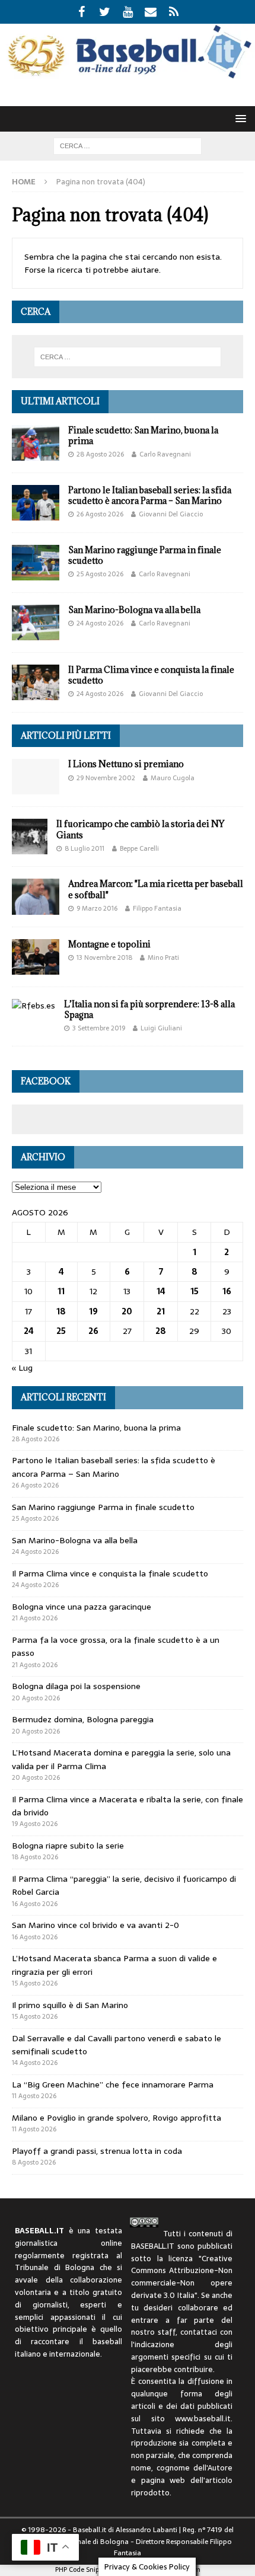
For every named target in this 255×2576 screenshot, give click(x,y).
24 (29, 1331)
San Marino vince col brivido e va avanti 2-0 (95, 1925)
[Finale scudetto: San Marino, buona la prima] (36, 443)
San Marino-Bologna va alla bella (134, 610)
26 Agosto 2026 (100, 514)
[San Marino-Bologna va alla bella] (36, 623)
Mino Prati (163, 957)
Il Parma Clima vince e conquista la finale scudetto (151, 675)
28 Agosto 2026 (100, 454)
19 (93, 1311)
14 (161, 1291)
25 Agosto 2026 (100, 574)
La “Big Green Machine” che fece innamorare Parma (113, 2085)
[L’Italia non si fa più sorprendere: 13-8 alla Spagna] (34, 1005)
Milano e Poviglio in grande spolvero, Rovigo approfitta (117, 2118)
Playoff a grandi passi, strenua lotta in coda (97, 2151)
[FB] (82, 12)
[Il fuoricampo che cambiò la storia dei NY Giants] (30, 837)
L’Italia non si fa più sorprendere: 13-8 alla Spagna (149, 1009)
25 (61, 1331)
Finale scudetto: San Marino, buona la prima (143, 435)
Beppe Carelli (139, 848)
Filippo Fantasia (157, 908)
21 (161, 1311)
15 (195, 1291)
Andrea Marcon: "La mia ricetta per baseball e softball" (156, 889)
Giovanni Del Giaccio (171, 514)
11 (61, 1291)
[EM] (151, 12)
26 (93, 1331)
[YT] (128, 12)
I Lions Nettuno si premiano (126, 764)
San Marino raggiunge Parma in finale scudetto (145, 555)
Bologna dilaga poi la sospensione (76, 1686)
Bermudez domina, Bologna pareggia (83, 1719)
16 (227, 1291)
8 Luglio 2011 (85, 848)
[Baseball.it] (128, 76)
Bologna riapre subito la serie (68, 1846)
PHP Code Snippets (83, 2569)
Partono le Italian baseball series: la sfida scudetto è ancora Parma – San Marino (150, 495)
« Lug (22, 1368)
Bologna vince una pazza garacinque (82, 1607)
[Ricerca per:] (128, 145)
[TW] (105, 12)
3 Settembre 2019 (99, 1028)
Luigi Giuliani (161, 1028)
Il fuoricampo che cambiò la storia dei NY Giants (140, 829)
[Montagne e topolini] (36, 957)
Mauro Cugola (173, 778)
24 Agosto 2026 (100, 623)
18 (61, 1311)
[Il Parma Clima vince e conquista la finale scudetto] (36, 682)
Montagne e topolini (109, 944)
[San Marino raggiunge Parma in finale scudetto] (36, 563)
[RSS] (174, 12)
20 (127, 1311)
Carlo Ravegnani (165, 454)
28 (161, 1331)
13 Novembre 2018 (104, 957)
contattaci (199, 2332)
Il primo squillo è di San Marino (70, 2005)
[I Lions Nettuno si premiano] (36, 777)
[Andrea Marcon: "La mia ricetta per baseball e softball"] (36, 896)
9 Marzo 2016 (97, 908)
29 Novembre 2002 (106, 778)
